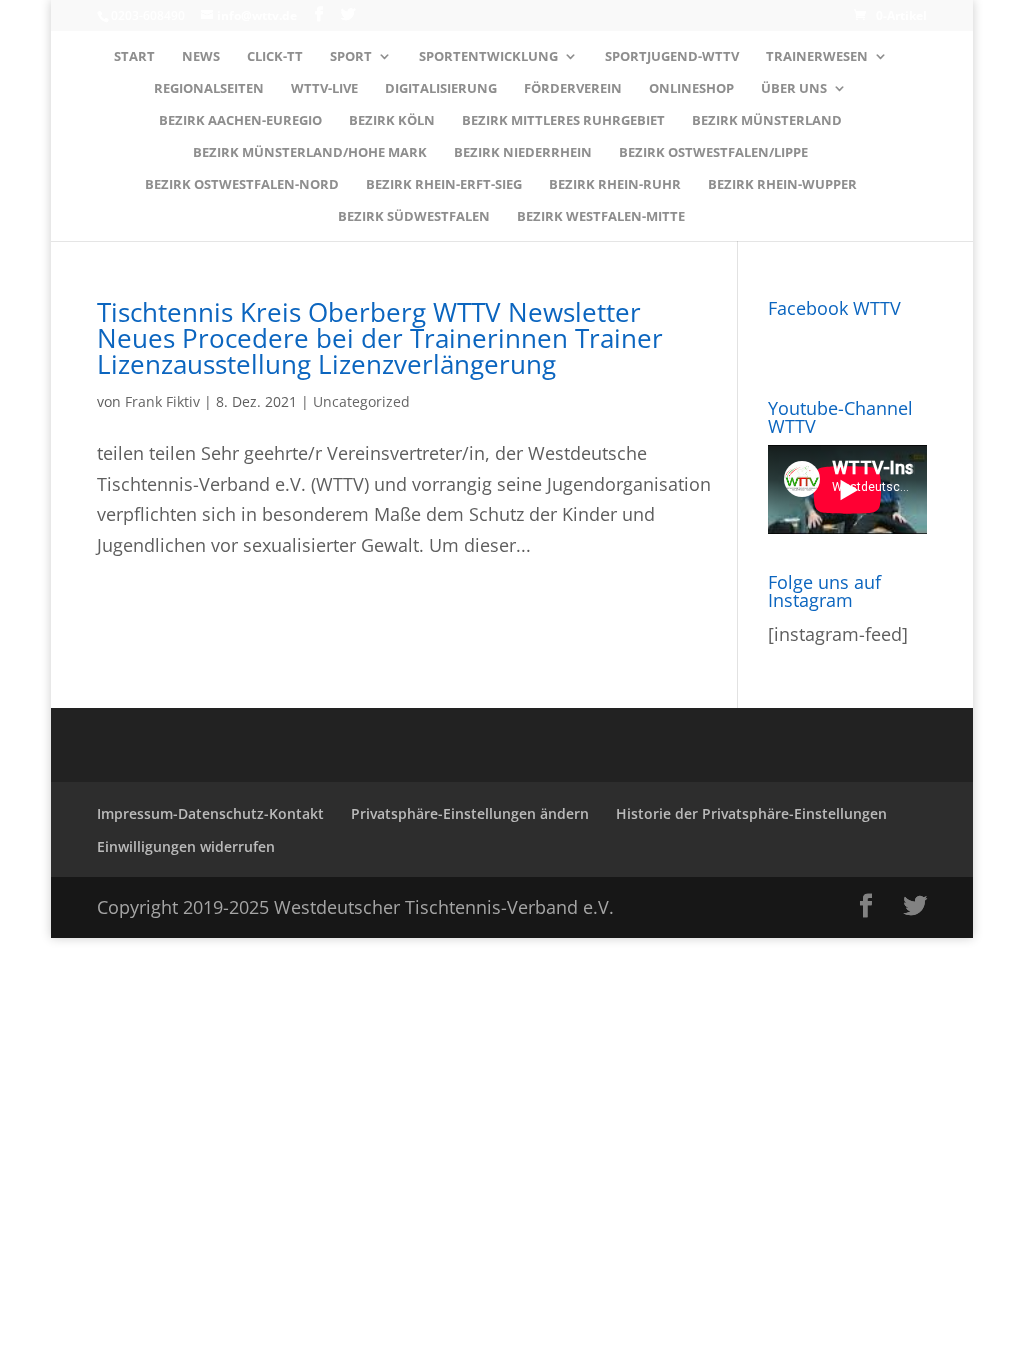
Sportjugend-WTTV (672, 57)
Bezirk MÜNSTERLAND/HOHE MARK (310, 153)
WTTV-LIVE (324, 89)
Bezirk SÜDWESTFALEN (414, 217)
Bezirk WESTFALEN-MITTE (601, 217)
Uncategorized (361, 401)
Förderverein (573, 89)
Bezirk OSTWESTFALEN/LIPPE (713, 153)
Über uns (794, 89)
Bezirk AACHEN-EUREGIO (240, 121)
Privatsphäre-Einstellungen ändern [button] (470, 813)
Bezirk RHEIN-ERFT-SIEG (444, 185)
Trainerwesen (817, 57)
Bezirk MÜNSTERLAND (767, 121)
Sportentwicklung (488, 57)
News (201, 57)
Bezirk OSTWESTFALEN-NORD (242, 185)
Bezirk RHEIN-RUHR (615, 185)
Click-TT (275, 57)
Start (134, 57)
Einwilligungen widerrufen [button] (186, 846)
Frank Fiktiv (162, 401)
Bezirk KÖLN (392, 121)
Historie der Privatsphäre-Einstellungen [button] (751, 813)
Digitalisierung (441, 89)
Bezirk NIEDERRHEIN (523, 153)
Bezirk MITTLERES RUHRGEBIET (563, 121)
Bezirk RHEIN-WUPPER (782, 185)
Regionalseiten (209, 89)
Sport (351, 57)
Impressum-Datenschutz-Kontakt (210, 813)
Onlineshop (691, 89)
